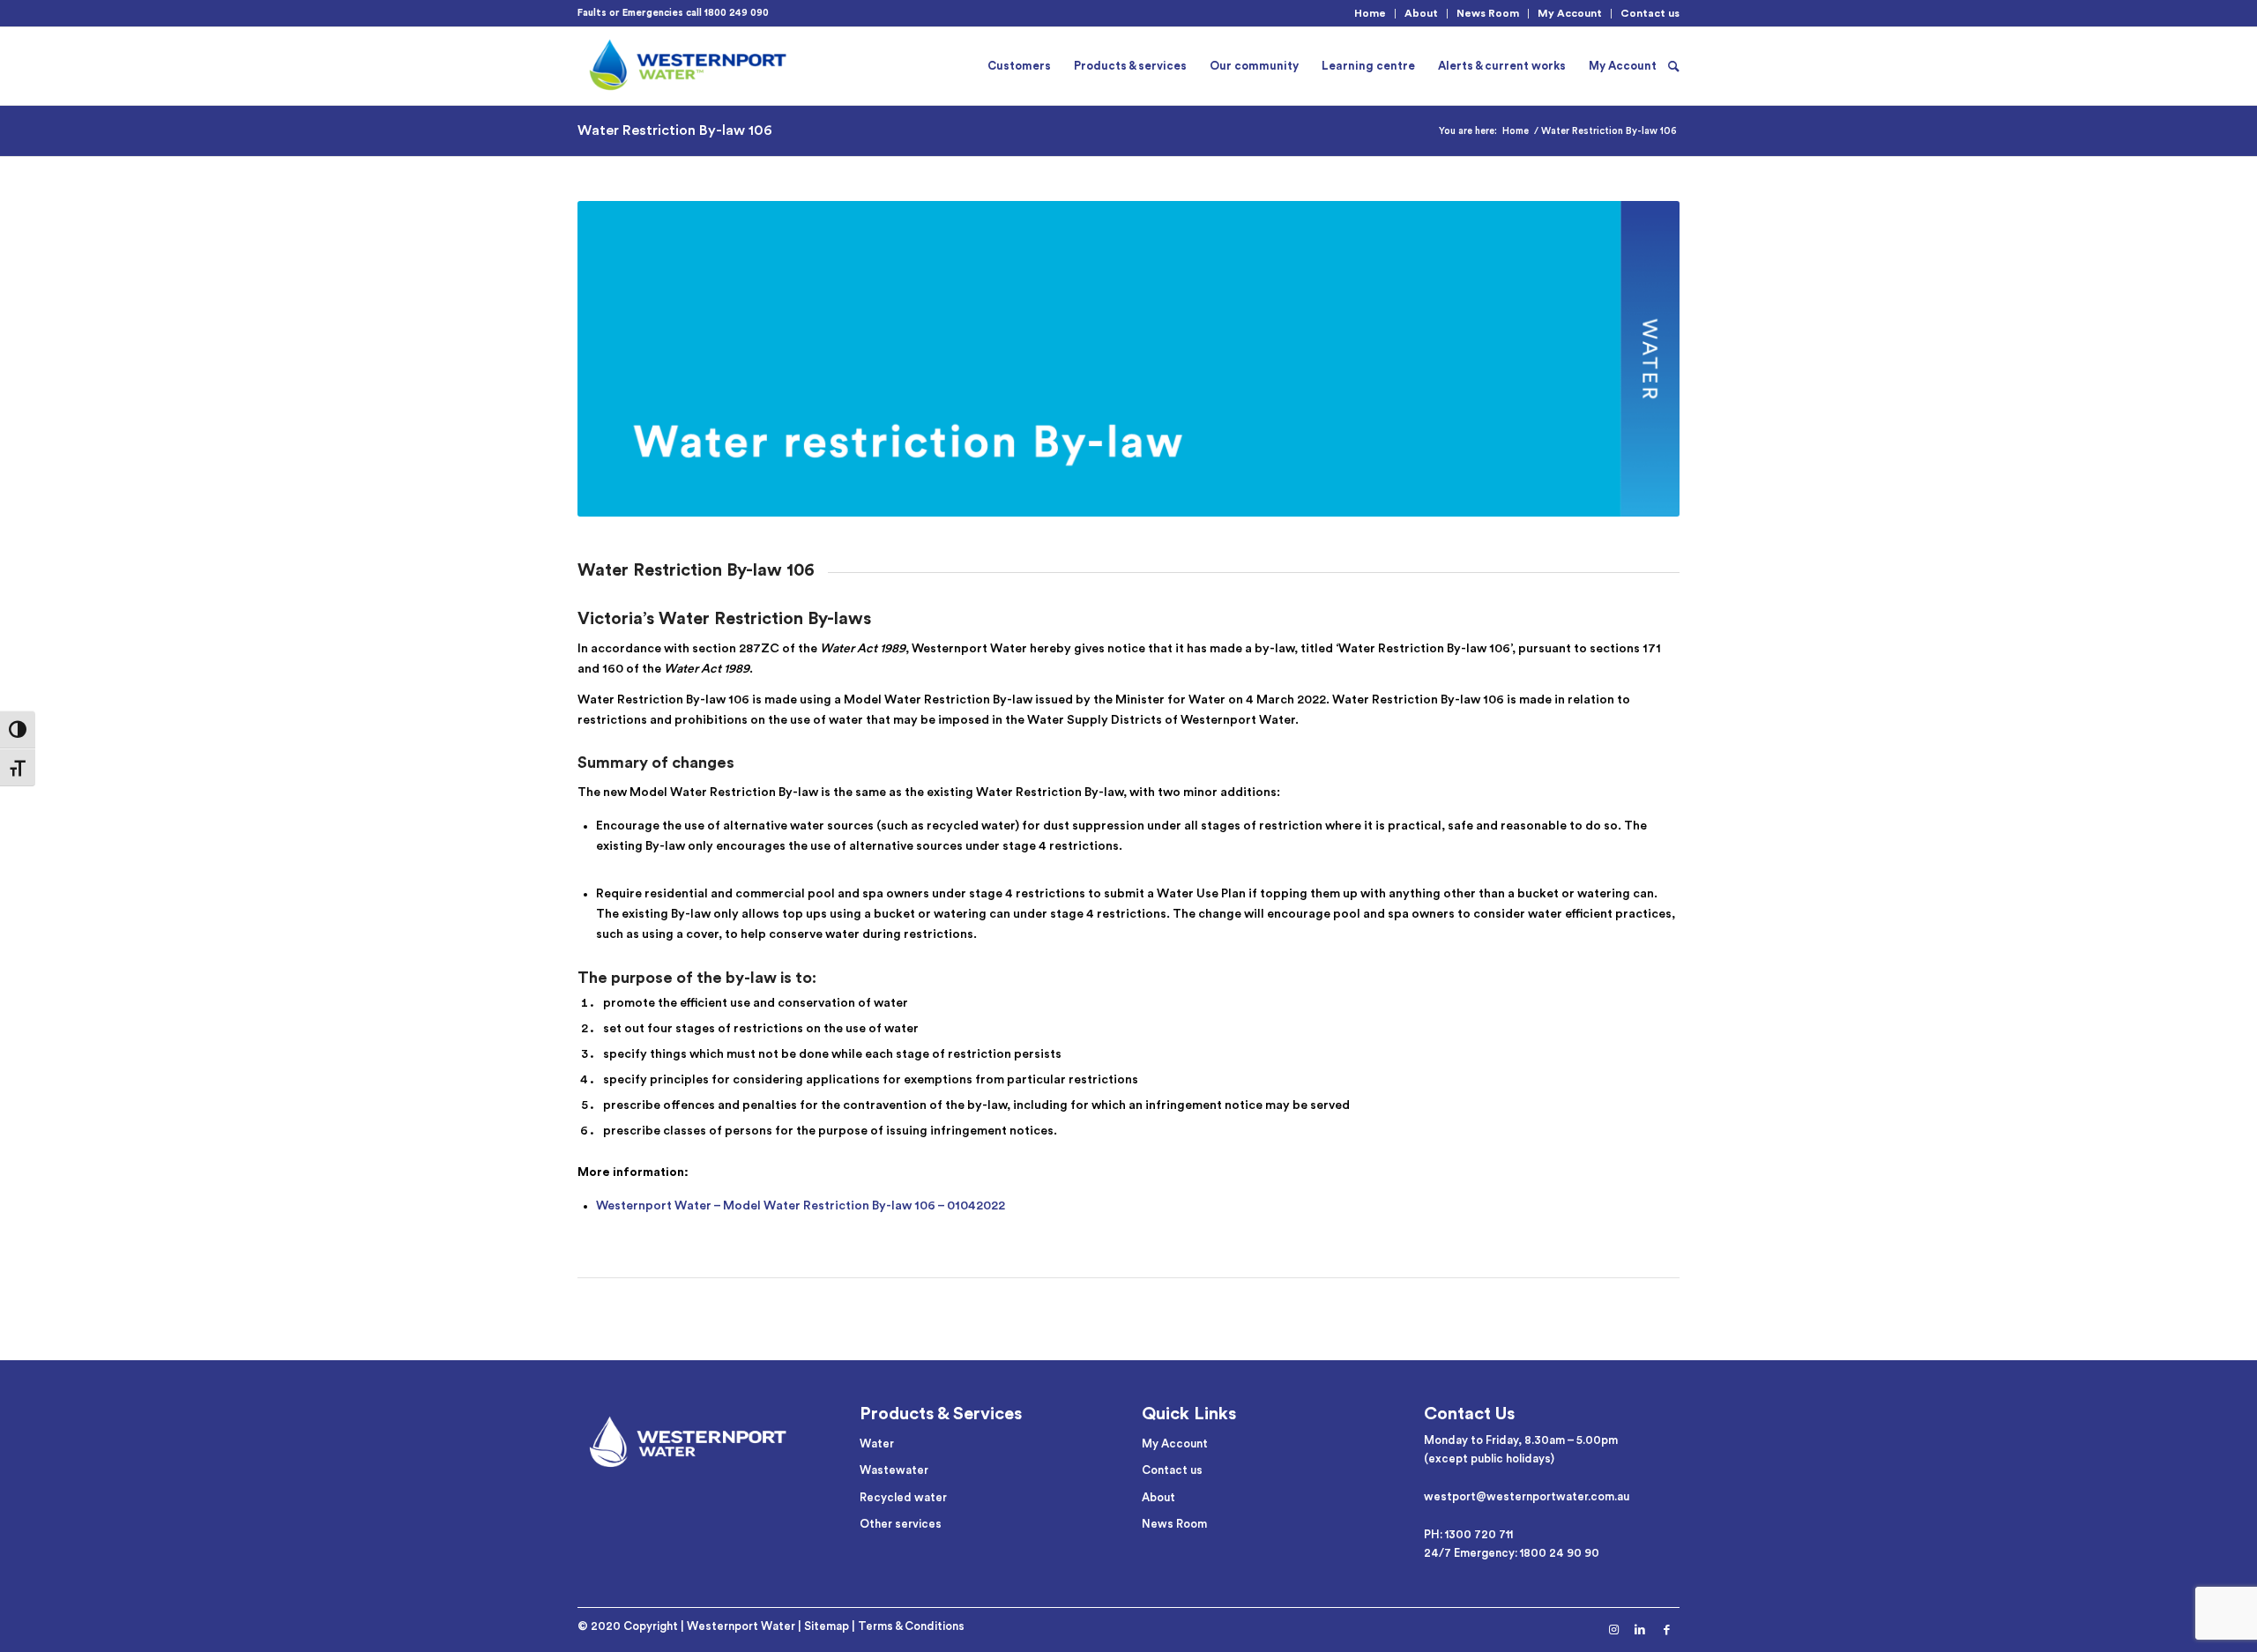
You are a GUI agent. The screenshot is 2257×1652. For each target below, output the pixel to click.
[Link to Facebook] (1666, 1630)
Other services (901, 1524)
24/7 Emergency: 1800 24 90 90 (1512, 1553)
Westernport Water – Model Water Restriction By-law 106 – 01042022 (801, 1206)
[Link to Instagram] (1613, 1630)
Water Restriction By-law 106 (675, 130)
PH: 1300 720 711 (1468, 1534)
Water (877, 1444)
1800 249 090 (737, 13)
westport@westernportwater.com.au (1527, 1496)
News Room (1488, 13)
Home (1370, 13)
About (1421, 13)
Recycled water (903, 1497)
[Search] (1674, 66)
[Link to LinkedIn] (1640, 1630)
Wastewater (894, 1470)
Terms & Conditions (911, 1626)
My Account (1570, 13)
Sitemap (827, 1626)
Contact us (1650, 13)
